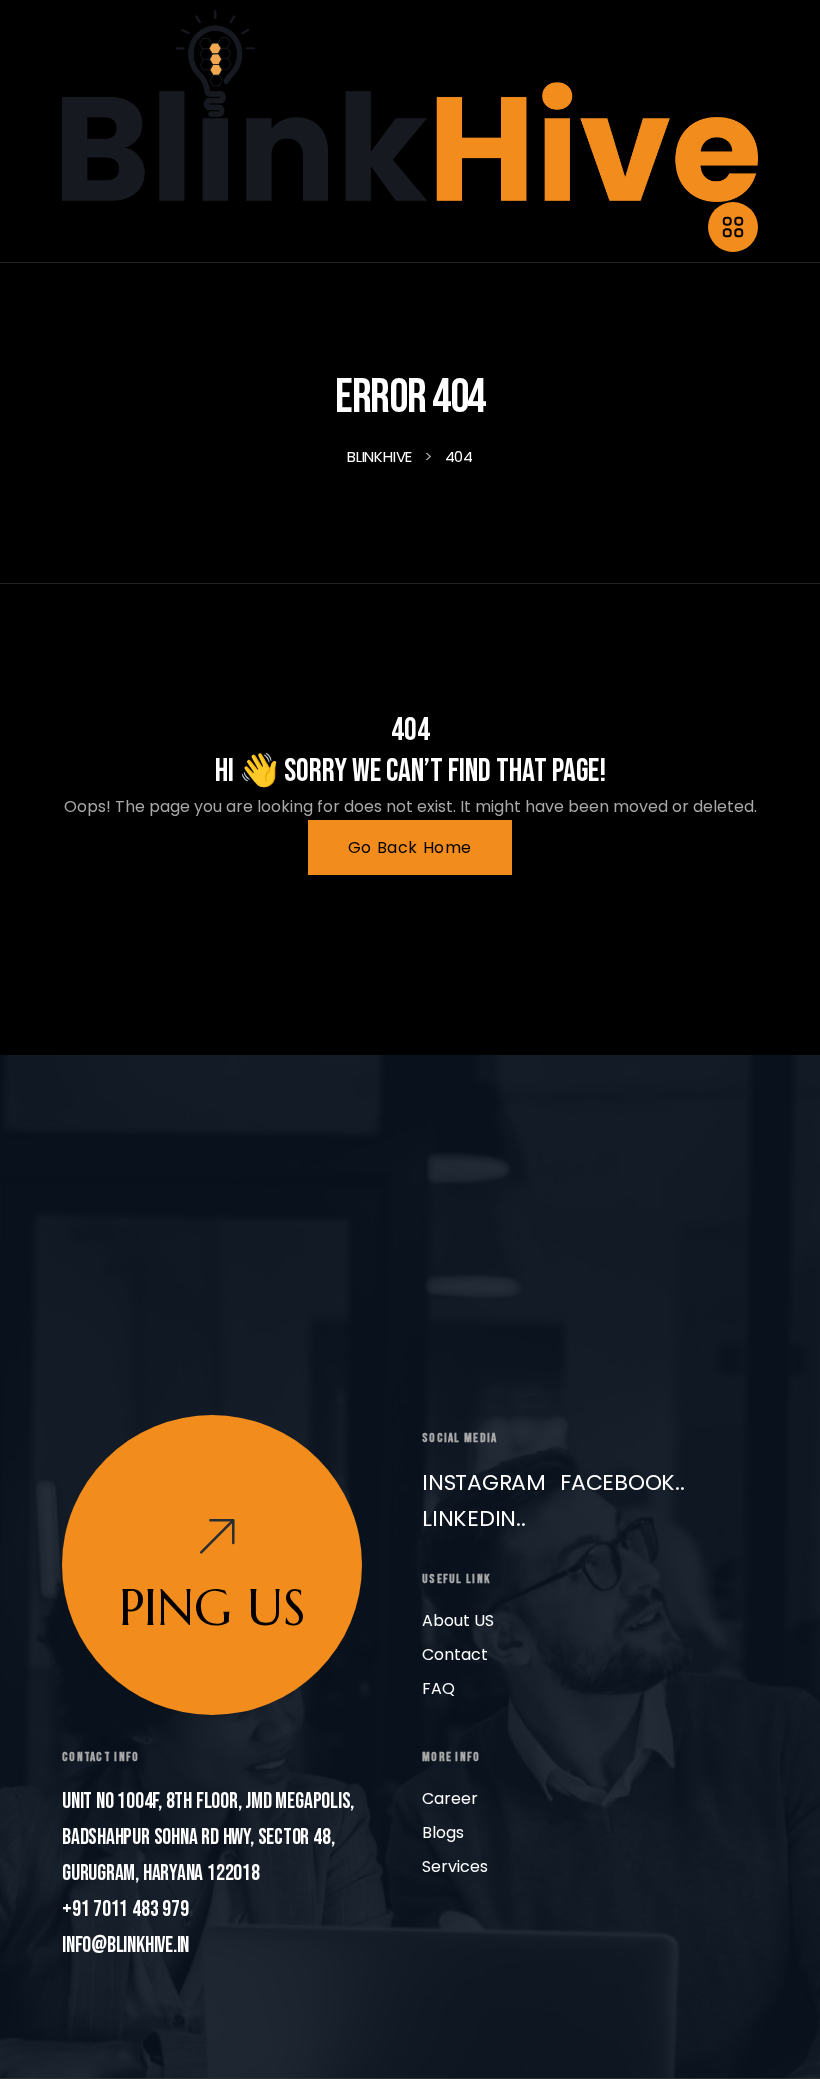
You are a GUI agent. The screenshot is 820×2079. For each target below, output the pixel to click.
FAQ (438, 1688)
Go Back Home (410, 847)
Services (455, 1866)
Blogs (443, 1832)
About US (458, 1620)
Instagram (484, 1482)
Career (450, 1798)
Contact (455, 1654)
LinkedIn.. (474, 1518)
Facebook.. (622, 1482)
